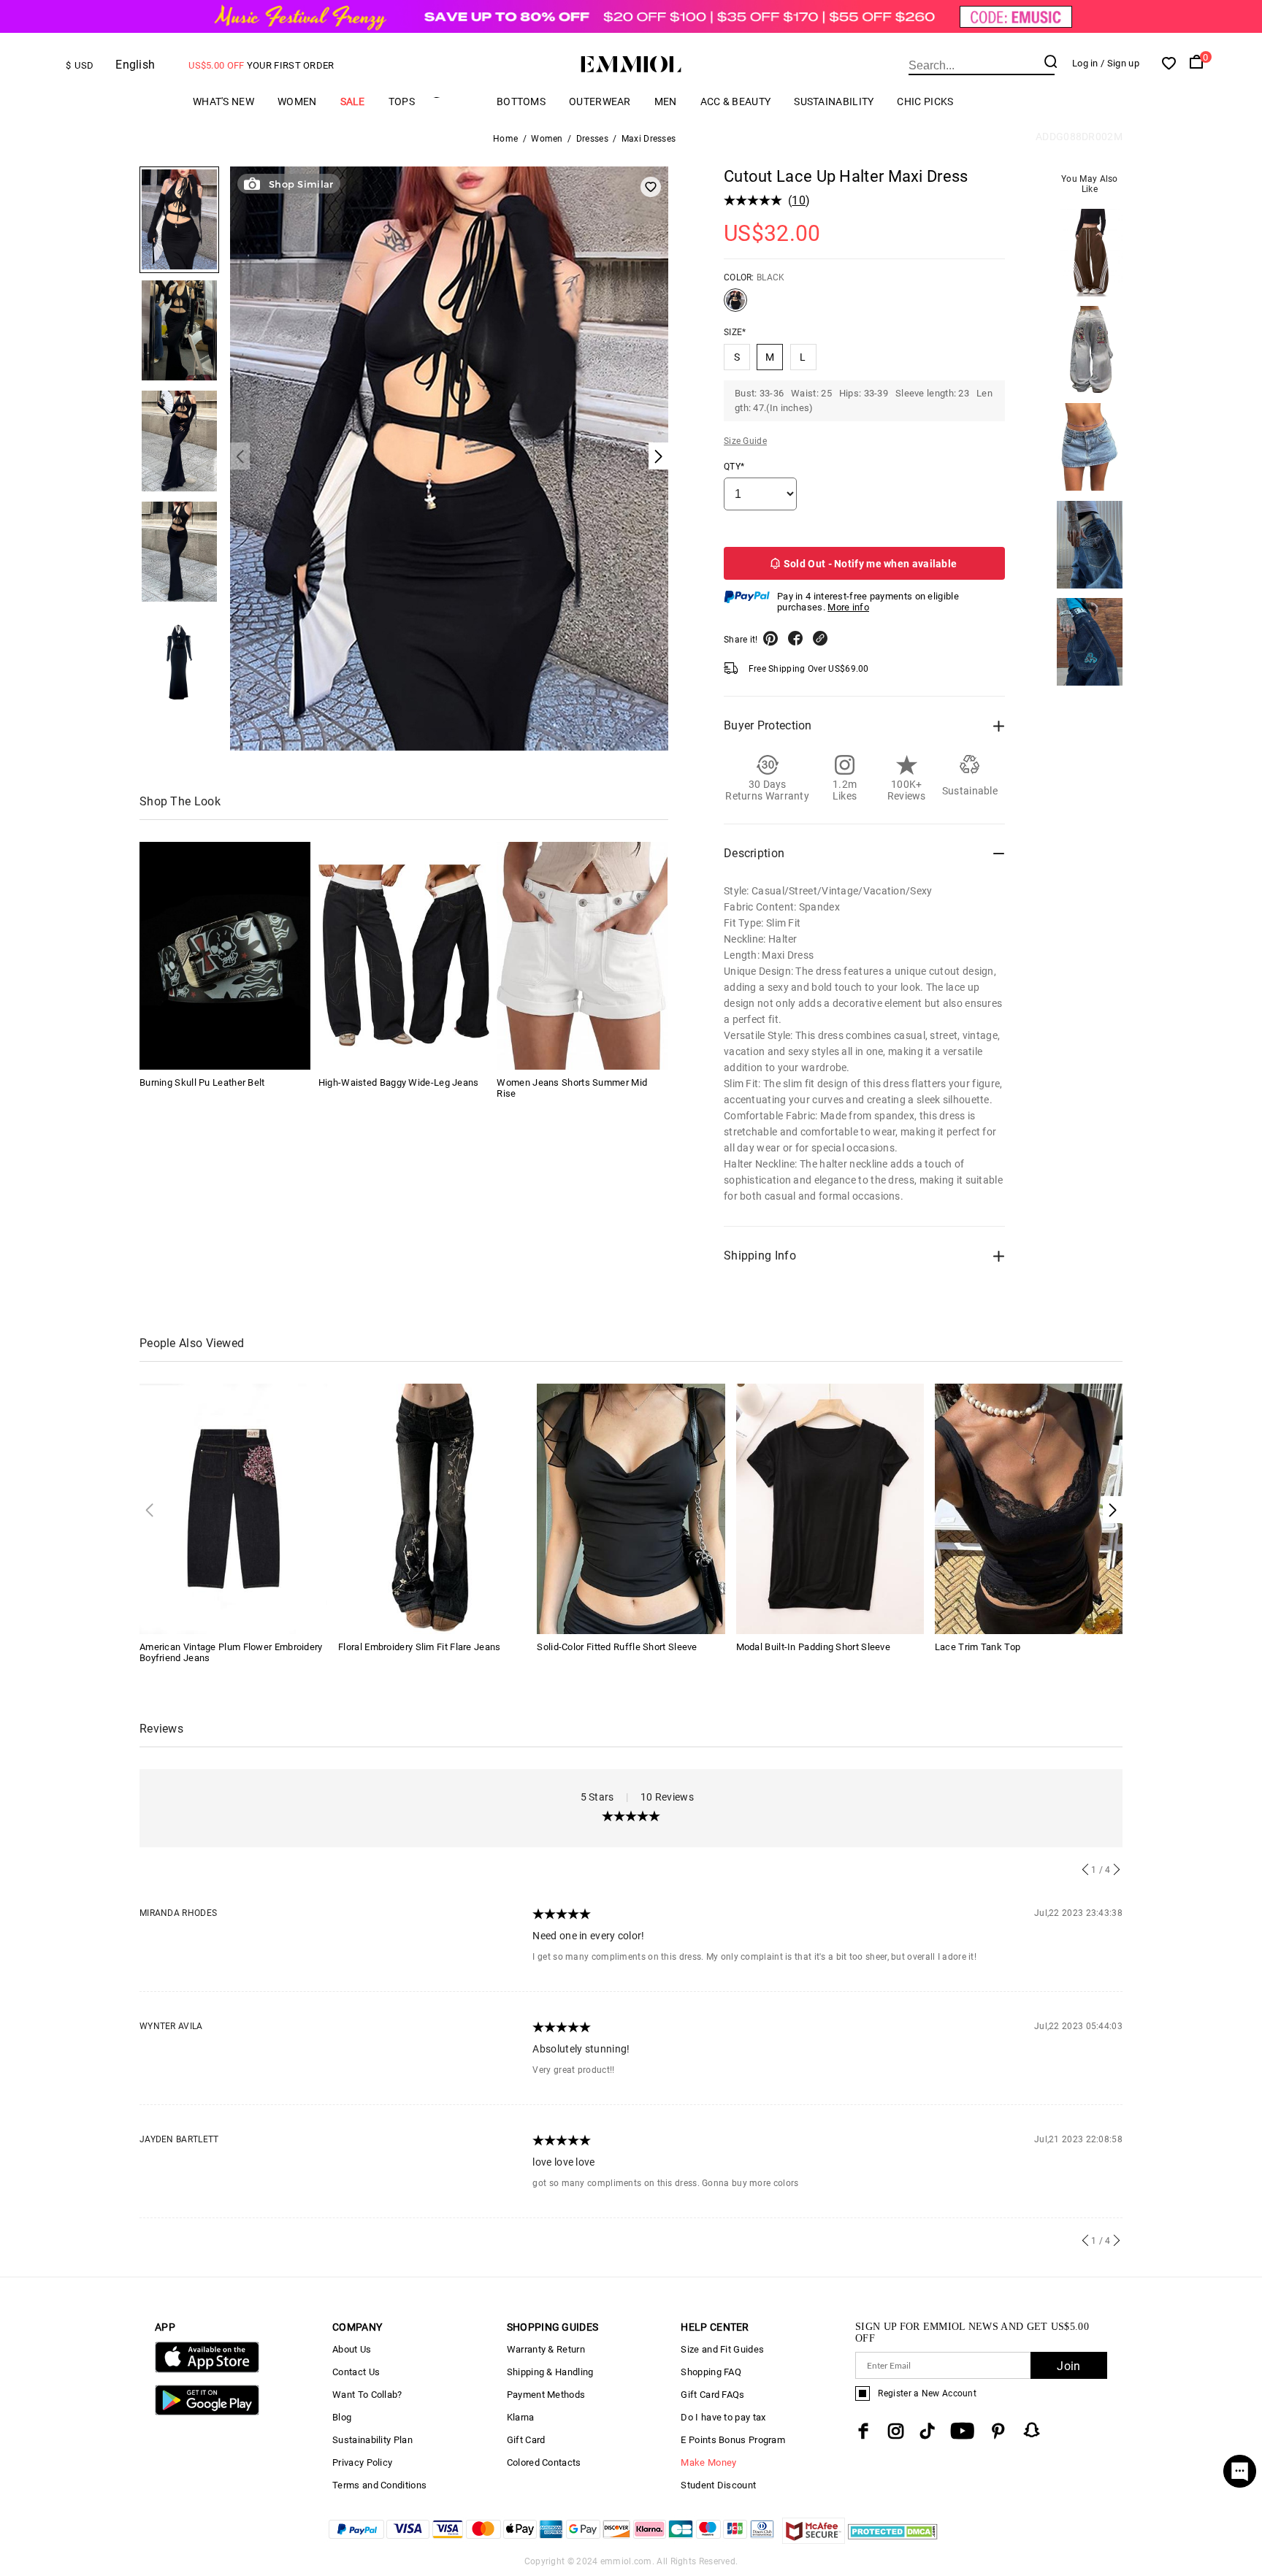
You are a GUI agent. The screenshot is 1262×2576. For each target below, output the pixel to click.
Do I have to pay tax (723, 2417)
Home (505, 139)
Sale (353, 101)
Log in (1085, 63)
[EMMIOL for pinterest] (998, 2431)
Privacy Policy (362, 2462)
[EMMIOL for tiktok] (927, 2431)
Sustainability (834, 101)
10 (799, 200)
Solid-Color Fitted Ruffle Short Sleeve (617, 1647)
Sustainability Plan (372, 2440)
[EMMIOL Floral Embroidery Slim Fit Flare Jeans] (432, 1508)
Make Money (708, 2462)
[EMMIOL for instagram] (896, 2431)
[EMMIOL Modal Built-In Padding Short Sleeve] (830, 1508)
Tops (402, 101)
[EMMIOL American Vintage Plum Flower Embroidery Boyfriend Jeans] (233, 1508)
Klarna (521, 2417)
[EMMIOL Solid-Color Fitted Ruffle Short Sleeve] (631, 1508)
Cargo (456, 101)
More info (848, 607)
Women (297, 101)
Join (1068, 2366)
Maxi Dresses (649, 139)
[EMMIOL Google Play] (207, 2412)
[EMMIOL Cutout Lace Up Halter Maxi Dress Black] (735, 306)
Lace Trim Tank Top (978, 1647)
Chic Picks (925, 101)
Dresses (592, 139)
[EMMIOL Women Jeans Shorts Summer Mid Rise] (582, 956)
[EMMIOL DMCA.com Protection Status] (893, 2540)
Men (666, 101)
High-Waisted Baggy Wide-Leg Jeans (399, 1082)
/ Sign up (1120, 63)
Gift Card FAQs (712, 2395)
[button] (1113, 1510)
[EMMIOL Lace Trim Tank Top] (1029, 1508)
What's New (223, 101)
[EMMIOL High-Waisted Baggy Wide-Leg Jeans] (404, 956)
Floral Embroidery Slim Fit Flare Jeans (419, 1647)
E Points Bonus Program (733, 2440)
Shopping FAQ (711, 2372)
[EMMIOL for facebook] (863, 2431)
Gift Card (526, 2440)
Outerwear (600, 101)
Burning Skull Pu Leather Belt (202, 1082)
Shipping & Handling (550, 2372)
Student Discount (718, 2485)
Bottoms (521, 101)
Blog (342, 2417)
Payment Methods (546, 2395)
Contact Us (356, 2372)
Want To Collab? (367, 2395)
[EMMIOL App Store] (207, 2370)
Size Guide (745, 441)
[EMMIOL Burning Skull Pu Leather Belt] (225, 956)
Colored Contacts (544, 2462)
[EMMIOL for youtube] (962, 2431)
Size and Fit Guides (722, 2349)
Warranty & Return (546, 2349)
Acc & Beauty (736, 101)
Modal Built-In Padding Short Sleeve (814, 1647)
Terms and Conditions (379, 2485)
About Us (352, 2349)
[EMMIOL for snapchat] (1032, 2430)
